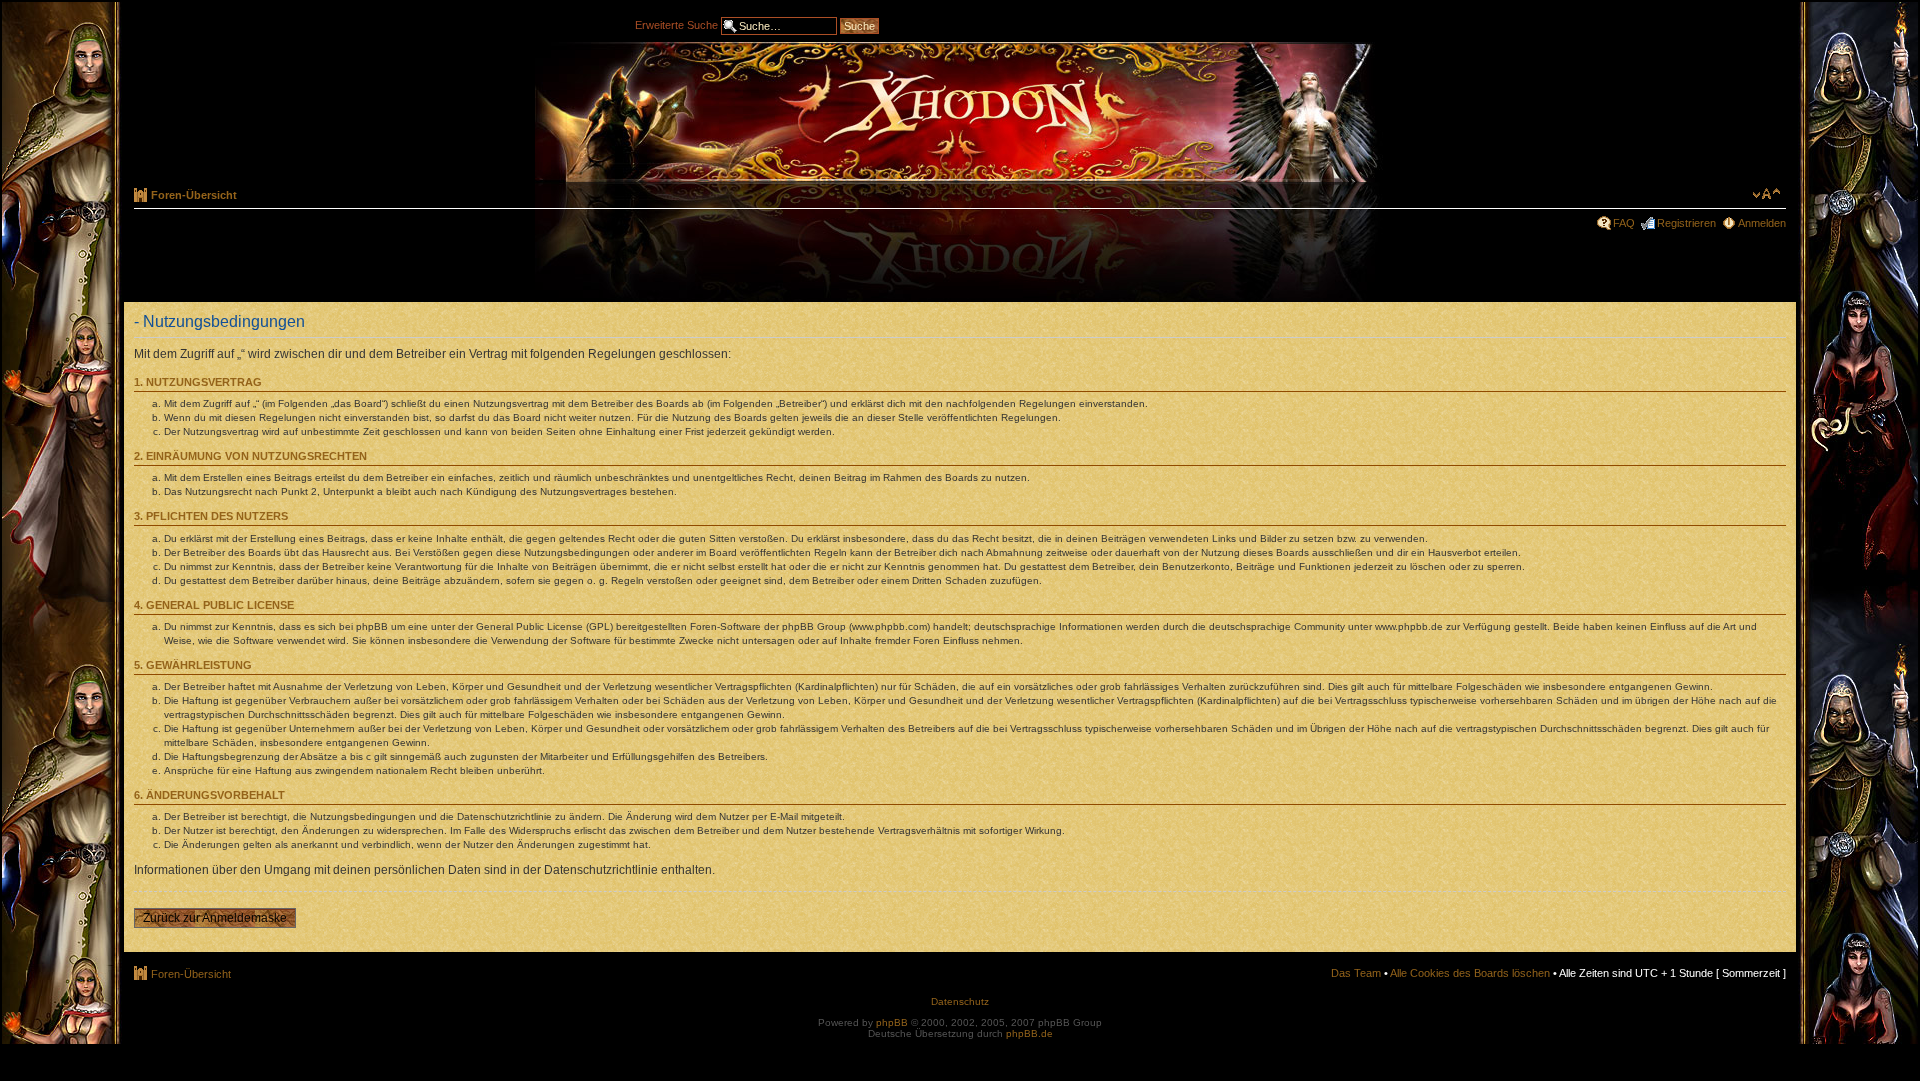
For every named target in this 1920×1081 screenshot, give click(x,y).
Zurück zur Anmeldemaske (215, 918)
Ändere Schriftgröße (1766, 194)
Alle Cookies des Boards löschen (1470, 973)
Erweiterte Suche (676, 24)
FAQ (1624, 223)
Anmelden (1762, 223)
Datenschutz (960, 1001)
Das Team (1356, 973)
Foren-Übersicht (194, 195)
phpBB (892, 1022)
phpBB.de (1029, 1033)
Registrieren (1686, 223)
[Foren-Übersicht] (960, 112)
